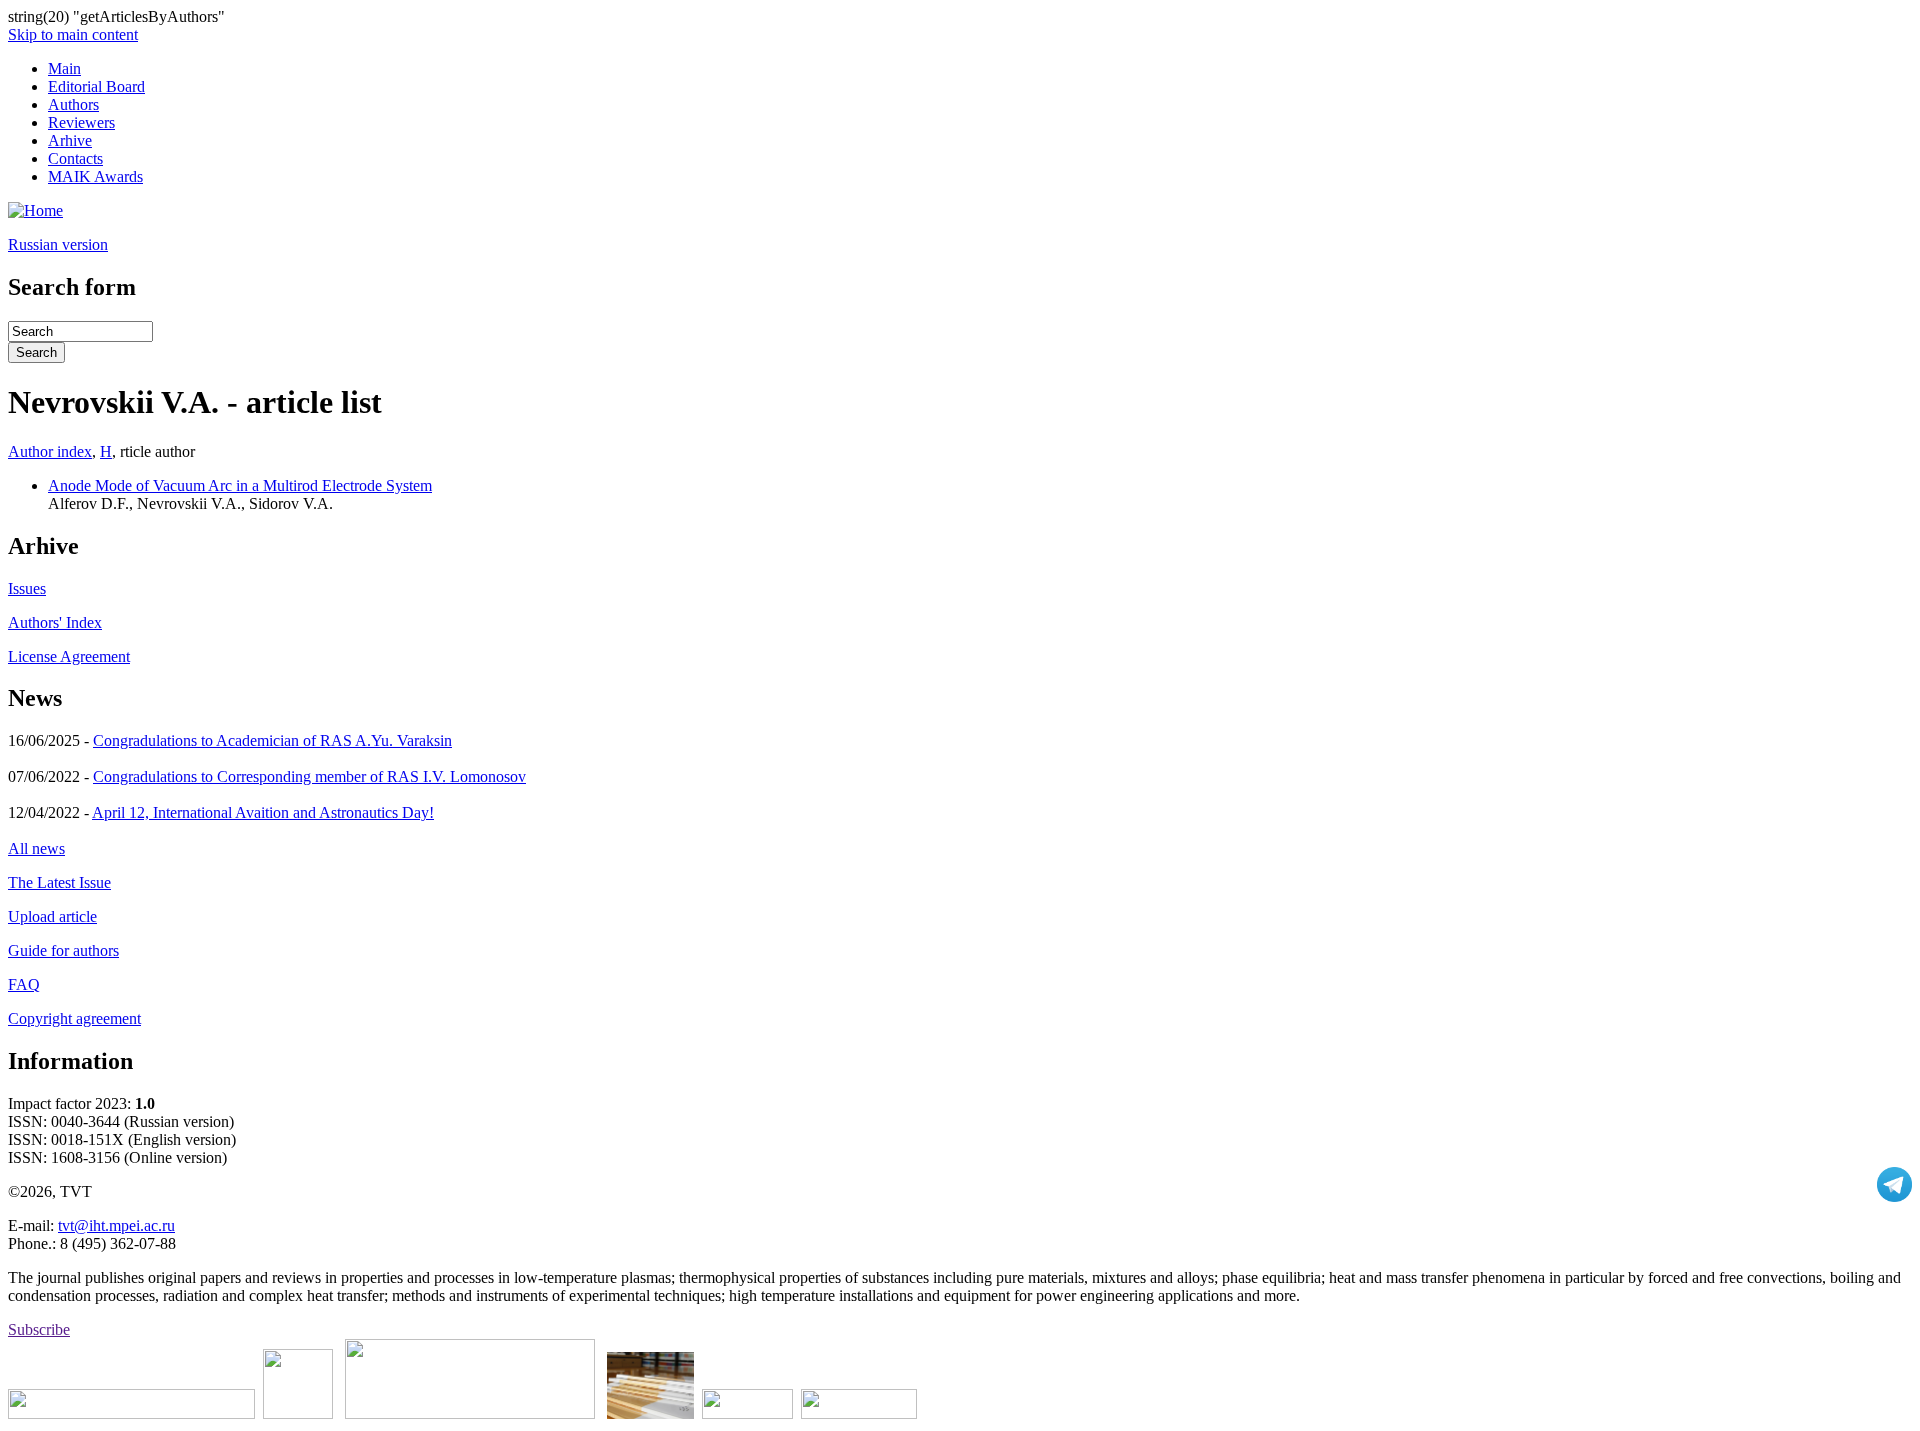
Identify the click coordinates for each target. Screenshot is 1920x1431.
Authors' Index (55, 622)
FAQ (24, 984)
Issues (27, 588)
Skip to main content (73, 34)
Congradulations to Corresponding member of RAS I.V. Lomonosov (309, 776)
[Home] (35, 210)
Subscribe (39, 1329)
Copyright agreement (74, 1018)
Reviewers (81, 122)
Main (64, 68)
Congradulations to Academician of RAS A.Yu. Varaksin (272, 740)
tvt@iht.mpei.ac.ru (116, 1225)
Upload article (52, 916)
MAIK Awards (95, 176)
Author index (50, 451)
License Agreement (69, 656)
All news (36, 848)
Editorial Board (96, 86)
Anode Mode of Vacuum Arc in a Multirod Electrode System (240, 485)
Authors (73, 104)
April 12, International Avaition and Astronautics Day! (263, 812)
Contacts (75, 158)
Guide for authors (63, 950)
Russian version (58, 244)
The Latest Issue (59, 882)
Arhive (70, 140)
